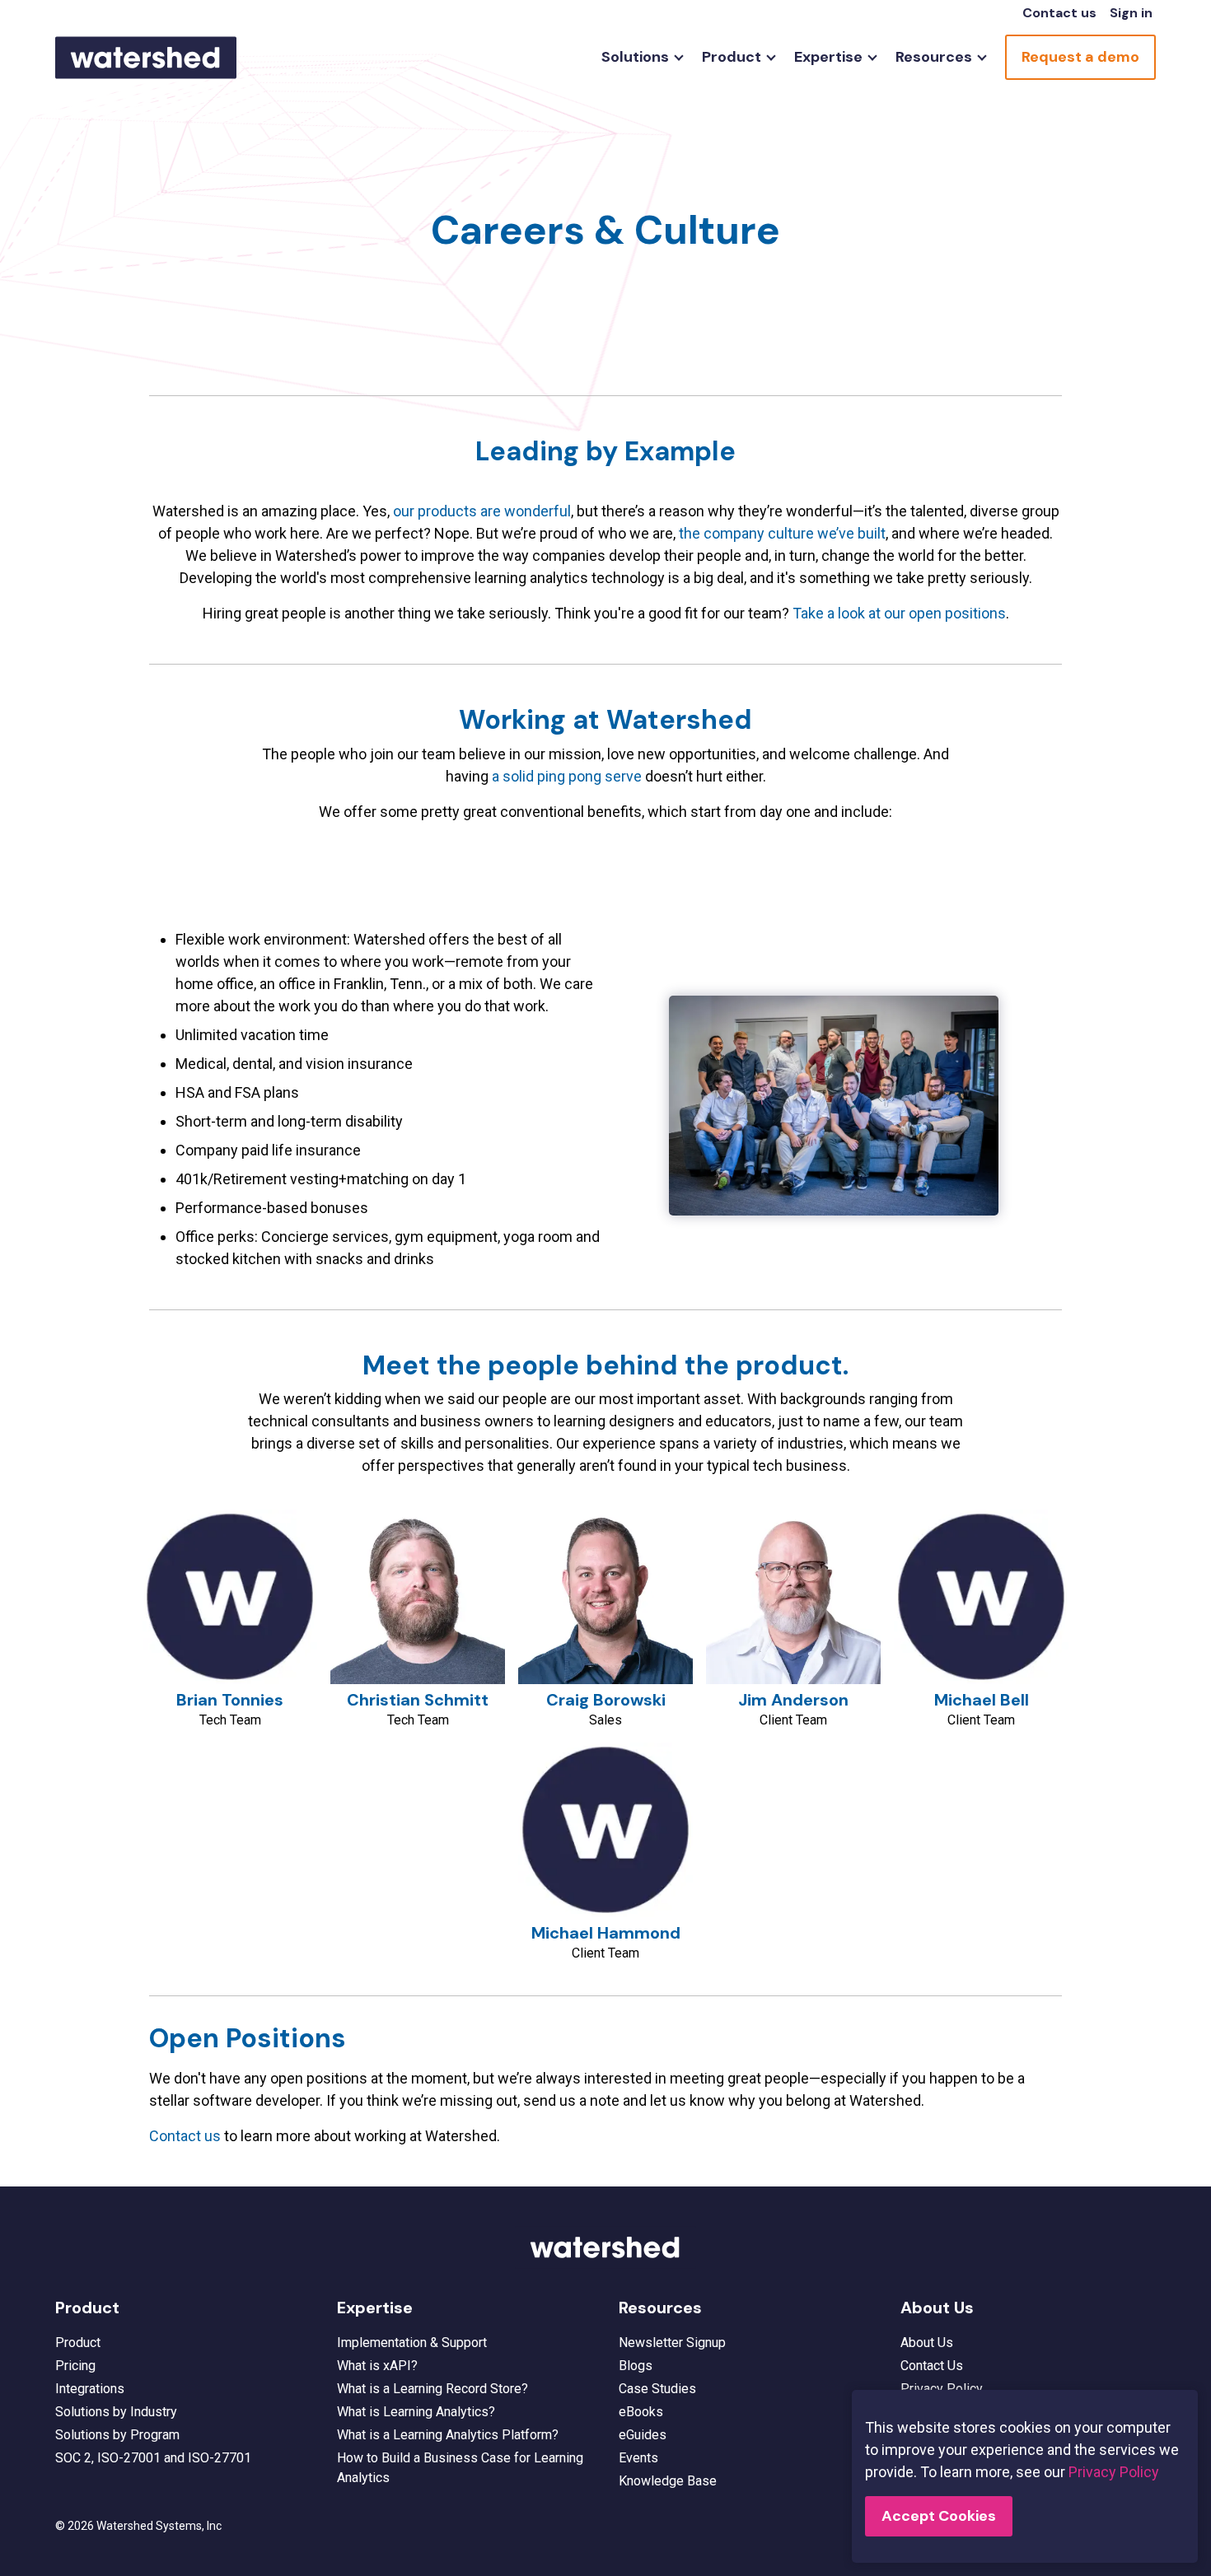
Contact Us (932, 2366)
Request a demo (1080, 57)
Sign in (1131, 13)
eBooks (641, 2412)
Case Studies (657, 2389)
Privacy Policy (942, 2389)
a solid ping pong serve (567, 776)
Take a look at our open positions (899, 613)
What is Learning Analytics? (416, 2412)
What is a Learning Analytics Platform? (448, 2435)
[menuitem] (638, 57)
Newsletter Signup (672, 2343)
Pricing (75, 2366)
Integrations (90, 2389)
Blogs (636, 2366)
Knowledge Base (668, 2481)
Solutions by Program (117, 2435)
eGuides (643, 2435)
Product (78, 2343)
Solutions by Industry (116, 2412)
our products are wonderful (482, 511)
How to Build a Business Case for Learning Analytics (460, 2468)
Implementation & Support (412, 2343)
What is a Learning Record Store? (432, 2389)
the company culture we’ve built (782, 533)
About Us (927, 2343)
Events (638, 2458)
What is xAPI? (377, 2366)
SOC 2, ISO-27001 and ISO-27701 (153, 2458)
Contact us (1059, 13)
